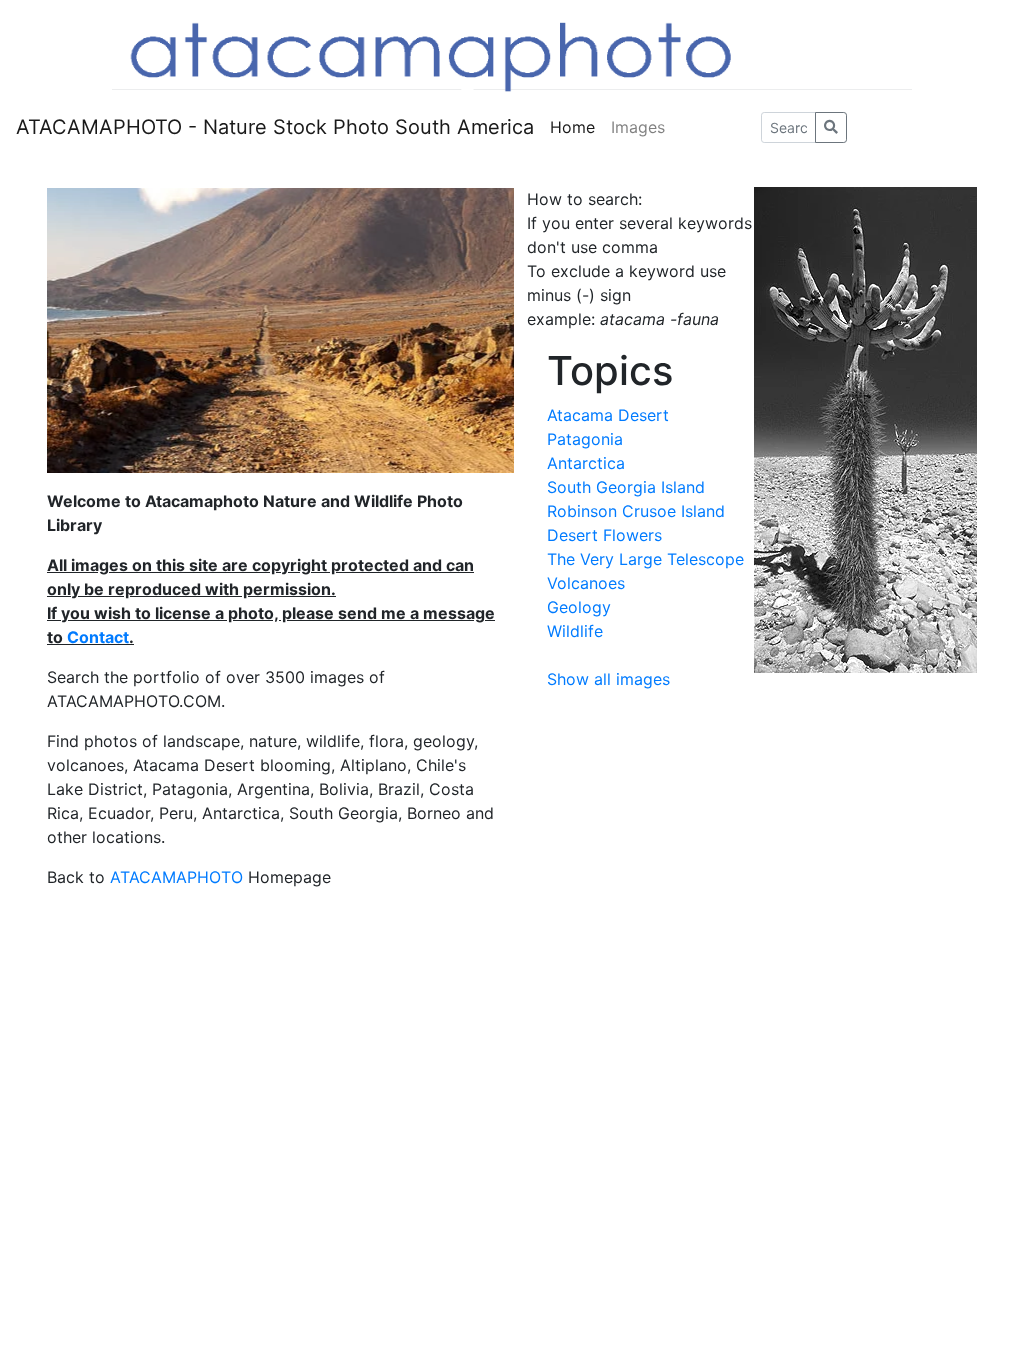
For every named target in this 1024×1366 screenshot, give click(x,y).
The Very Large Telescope (645, 559)
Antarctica (586, 463)
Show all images (608, 679)
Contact (98, 637)
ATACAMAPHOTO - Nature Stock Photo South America (275, 127)
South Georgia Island (626, 487)
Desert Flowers (604, 535)
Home (572, 127)
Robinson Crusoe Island (636, 511)
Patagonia (585, 439)
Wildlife (575, 631)
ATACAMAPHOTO (176, 877)
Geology (579, 607)
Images (638, 127)
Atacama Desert (608, 415)
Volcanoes (586, 583)
